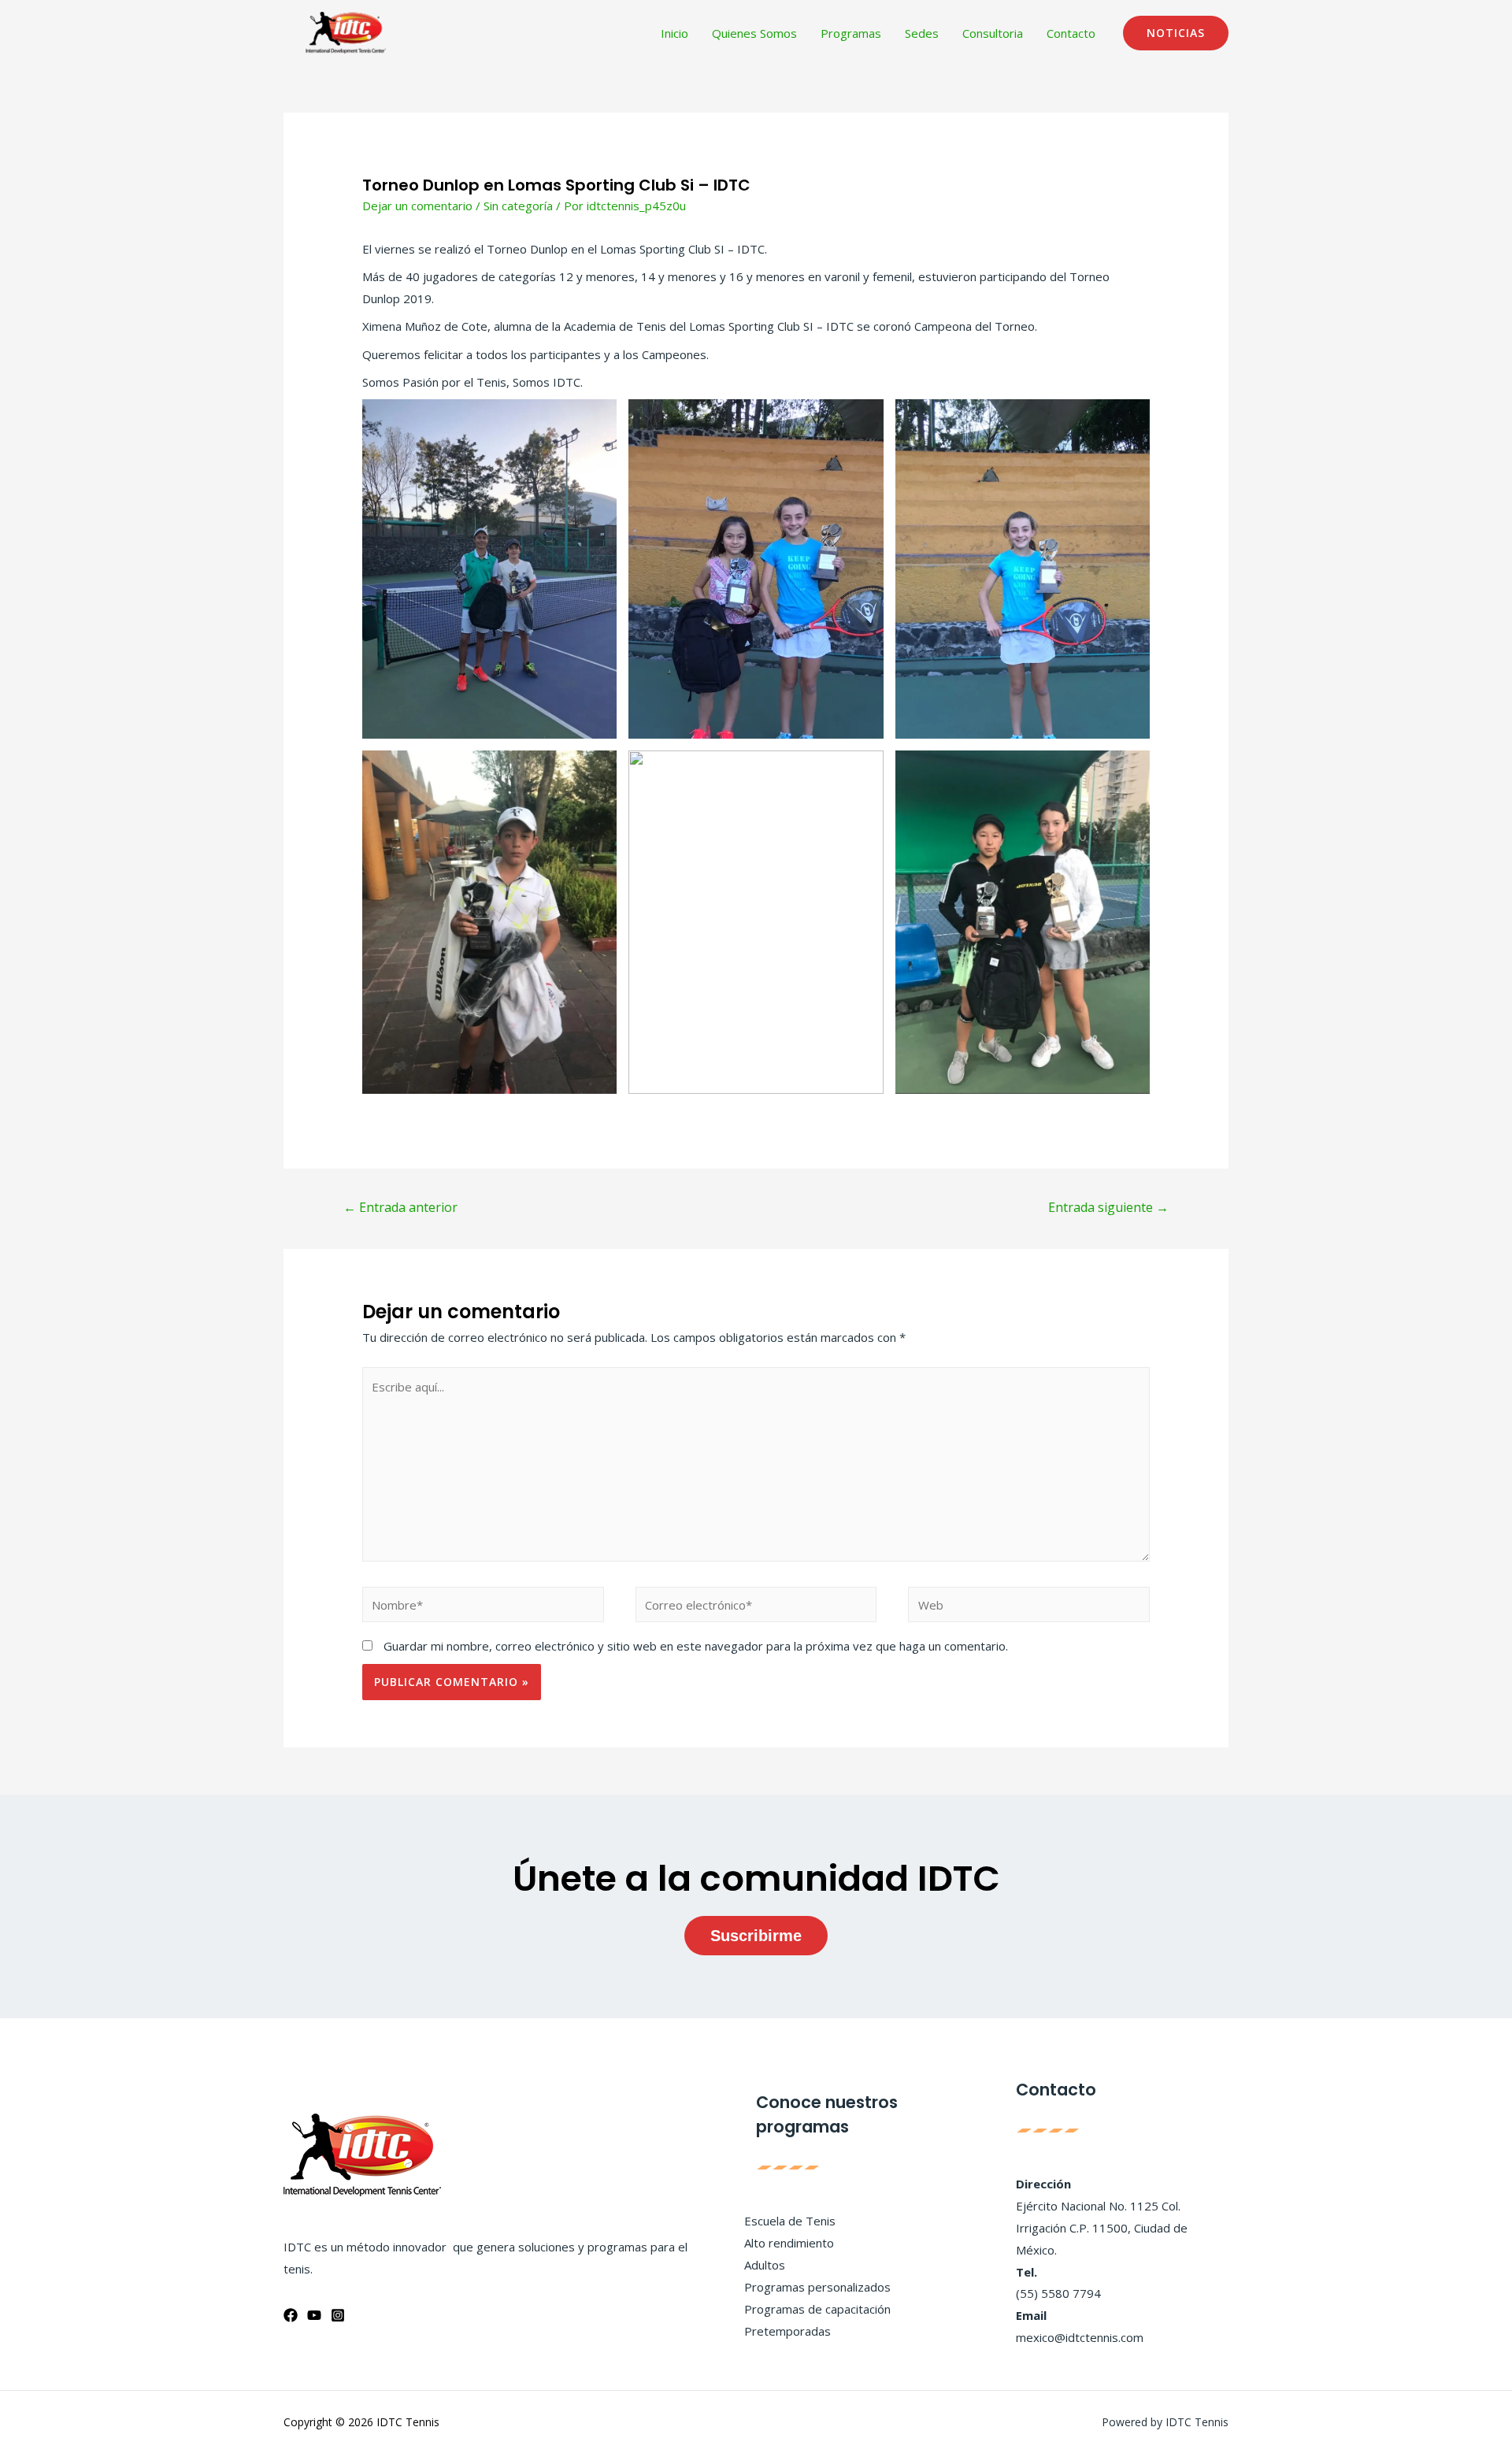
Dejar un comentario (417, 206)
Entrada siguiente (1108, 1207)
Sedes (922, 33)
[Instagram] (338, 2315)
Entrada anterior (400, 1207)
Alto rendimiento (789, 2243)
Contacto (1071, 33)
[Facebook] (291, 2315)
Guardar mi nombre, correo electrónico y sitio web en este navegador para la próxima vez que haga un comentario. (696, 1646)
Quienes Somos (754, 33)
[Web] (1029, 1607)
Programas (851, 33)
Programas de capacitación (817, 2309)
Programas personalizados (817, 2287)
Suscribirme (756, 1936)
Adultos (765, 2265)
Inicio (674, 33)
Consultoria (993, 33)
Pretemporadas (787, 2331)
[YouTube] (314, 2315)
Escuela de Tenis (790, 2221)
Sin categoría (518, 206)
